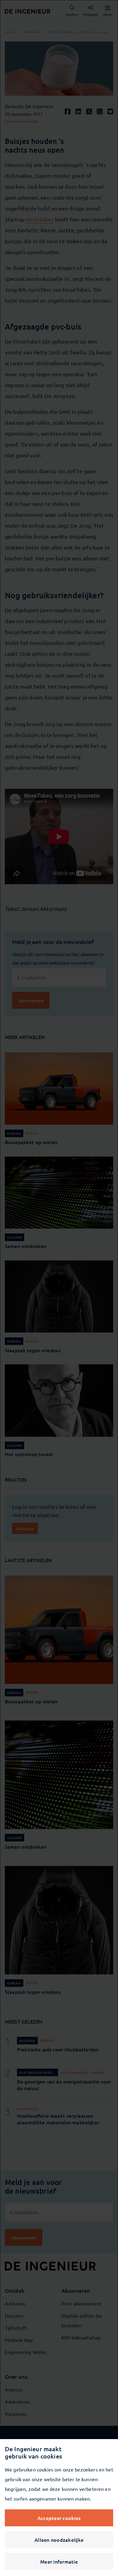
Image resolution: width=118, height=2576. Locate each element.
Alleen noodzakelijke (59, 2540)
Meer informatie (59, 2561)
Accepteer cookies (59, 2518)
